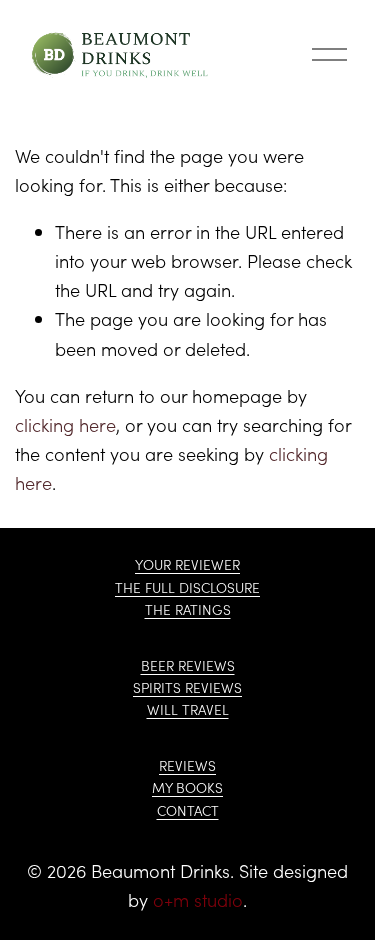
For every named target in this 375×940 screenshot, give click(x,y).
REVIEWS (187, 765)
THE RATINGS (188, 609)
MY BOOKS (187, 787)
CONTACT (188, 810)
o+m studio (198, 899)
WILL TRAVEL (188, 709)
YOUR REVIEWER (187, 564)
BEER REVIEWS (188, 665)
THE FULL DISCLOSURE (187, 587)
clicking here (65, 424)
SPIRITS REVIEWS (187, 687)
